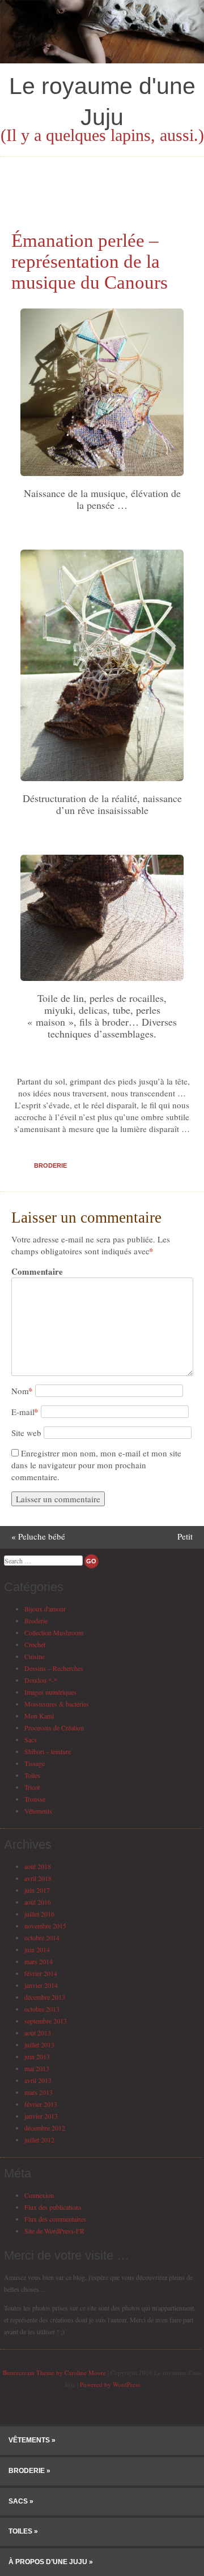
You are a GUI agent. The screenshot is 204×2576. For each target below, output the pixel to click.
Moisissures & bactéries (57, 1704)
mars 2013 (39, 2092)
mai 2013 (37, 2068)
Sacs (31, 1739)
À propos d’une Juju (48, 2562)
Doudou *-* (41, 1680)
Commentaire (35, 1272)
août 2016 (38, 1902)
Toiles (32, 1775)
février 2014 (41, 1973)
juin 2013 (37, 2056)
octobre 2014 (42, 1938)
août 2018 (38, 1866)
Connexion (39, 2195)
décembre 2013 (45, 1997)
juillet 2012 (39, 2140)
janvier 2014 (41, 1985)
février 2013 (41, 2104)
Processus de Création (54, 1728)
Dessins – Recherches (54, 1668)
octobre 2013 (42, 2009)
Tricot (32, 1787)
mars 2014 (39, 1961)
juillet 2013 (39, 2044)
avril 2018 (38, 1878)
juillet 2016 (39, 1914)
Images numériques (50, 1692)
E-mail (25, 1412)
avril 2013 (38, 2080)
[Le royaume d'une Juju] (102, 60)
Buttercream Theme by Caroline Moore (54, 2373)
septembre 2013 (46, 2021)
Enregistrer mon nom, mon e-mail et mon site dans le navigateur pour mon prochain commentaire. (96, 1465)
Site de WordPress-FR (54, 2231)
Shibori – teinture (48, 1751)
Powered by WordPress (110, 2384)
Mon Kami (39, 1716)
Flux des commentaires (55, 2219)
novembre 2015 (45, 1926)
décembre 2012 (45, 2128)
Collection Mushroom (54, 1632)
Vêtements (38, 1811)
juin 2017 (37, 1890)
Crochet (35, 1644)
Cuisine (35, 1656)
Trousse (35, 1799)
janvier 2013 (41, 2116)
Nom (22, 1391)
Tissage (35, 1763)
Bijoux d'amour (45, 1609)
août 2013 (38, 2033)
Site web (26, 1433)
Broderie (50, 1165)
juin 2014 (37, 1949)
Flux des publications (53, 2207)
